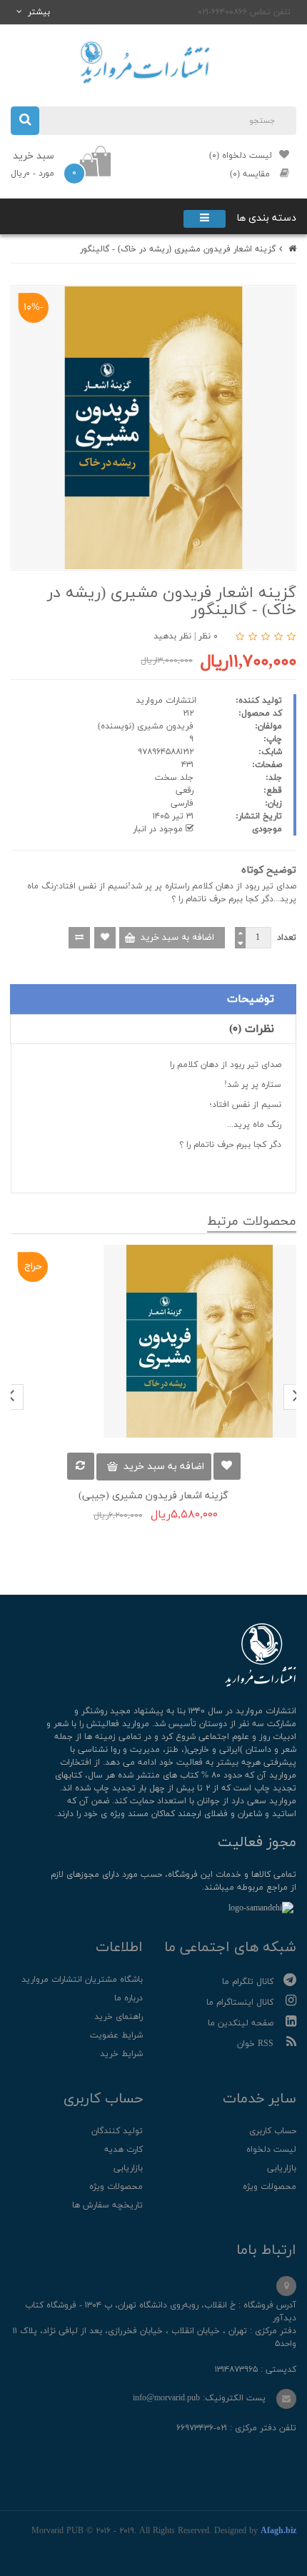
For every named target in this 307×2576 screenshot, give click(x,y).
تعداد (287, 938)
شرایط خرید (121, 2054)
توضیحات (251, 999)
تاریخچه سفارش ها (107, 2205)
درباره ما (129, 1998)
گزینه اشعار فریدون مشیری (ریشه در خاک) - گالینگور (178, 249)
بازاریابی (282, 2168)
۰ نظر (208, 636)
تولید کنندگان (117, 2131)
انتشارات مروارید (166, 701)
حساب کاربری (273, 2131)
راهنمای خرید (119, 2017)
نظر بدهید (172, 636)
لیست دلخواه (271, 2150)
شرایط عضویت (116, 2035)
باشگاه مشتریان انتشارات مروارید (82, 1980)
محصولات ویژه (270, 2187)
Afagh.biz (278, 2531)
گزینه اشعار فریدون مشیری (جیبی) (153, 1496)
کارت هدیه (124, 2150)
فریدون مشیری (165, 726)
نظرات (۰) (252, 1029)
